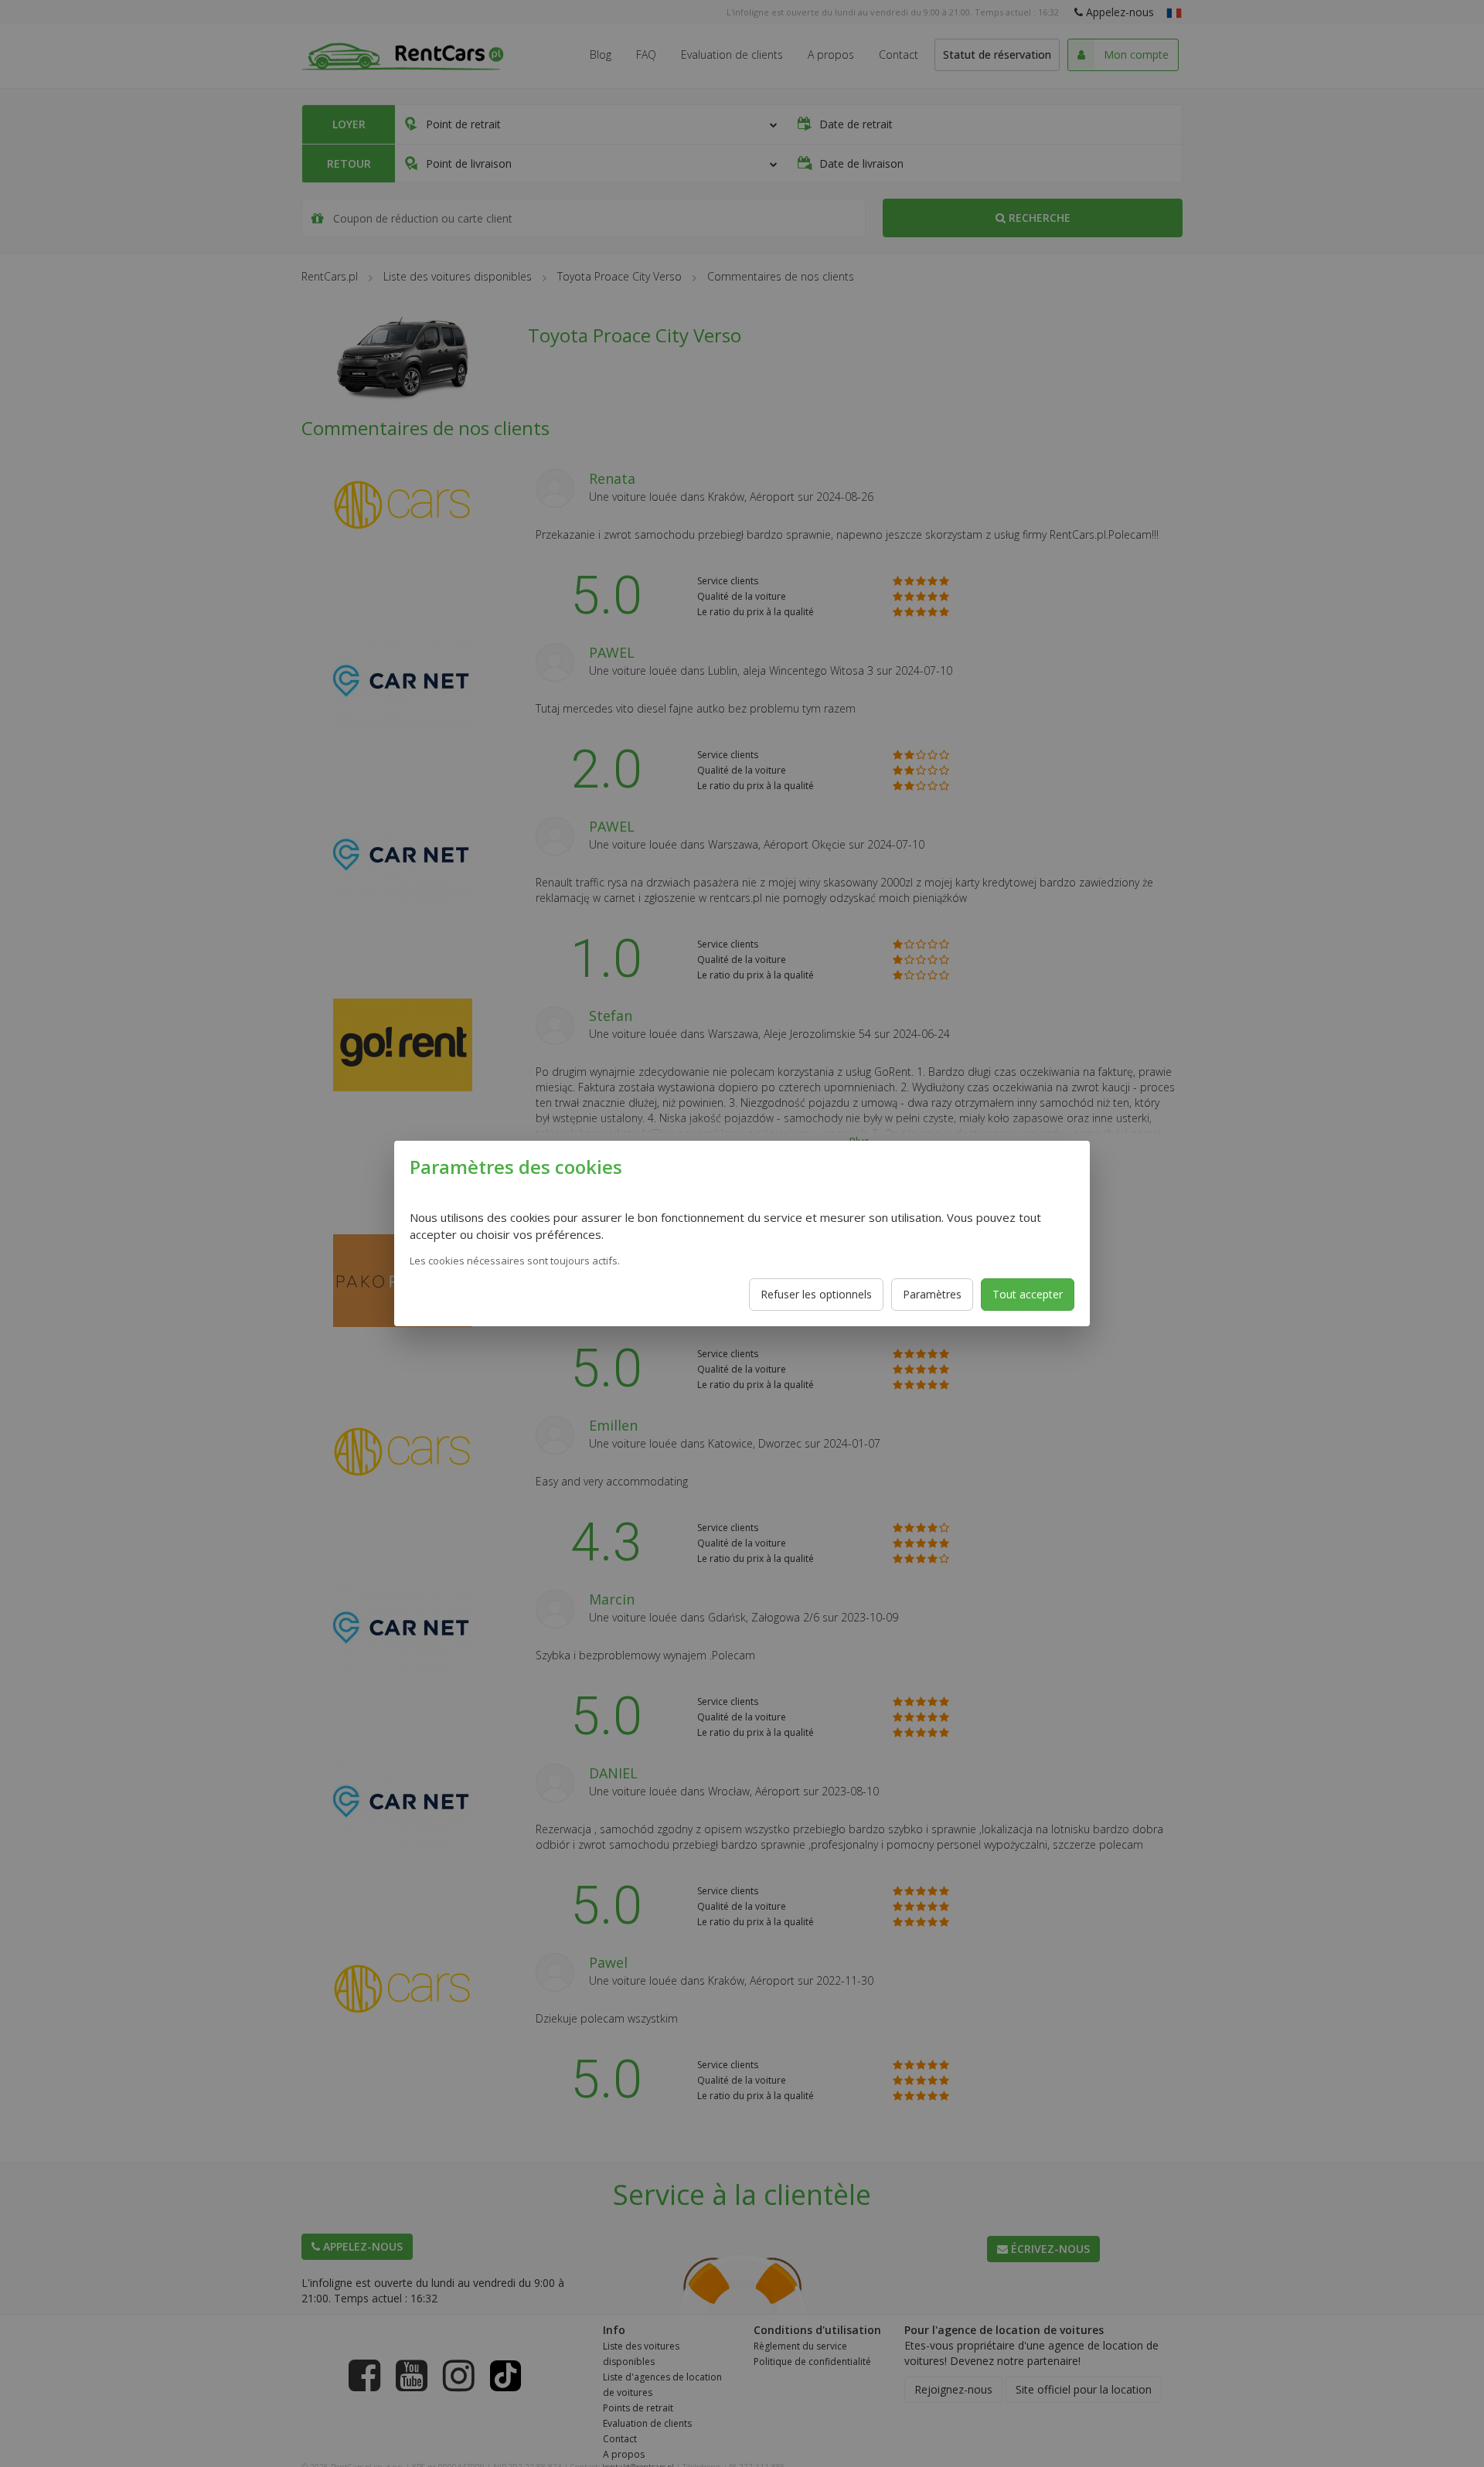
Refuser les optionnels (816, 1294)
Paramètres (932, 1294)
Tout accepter (1028, 1294)
